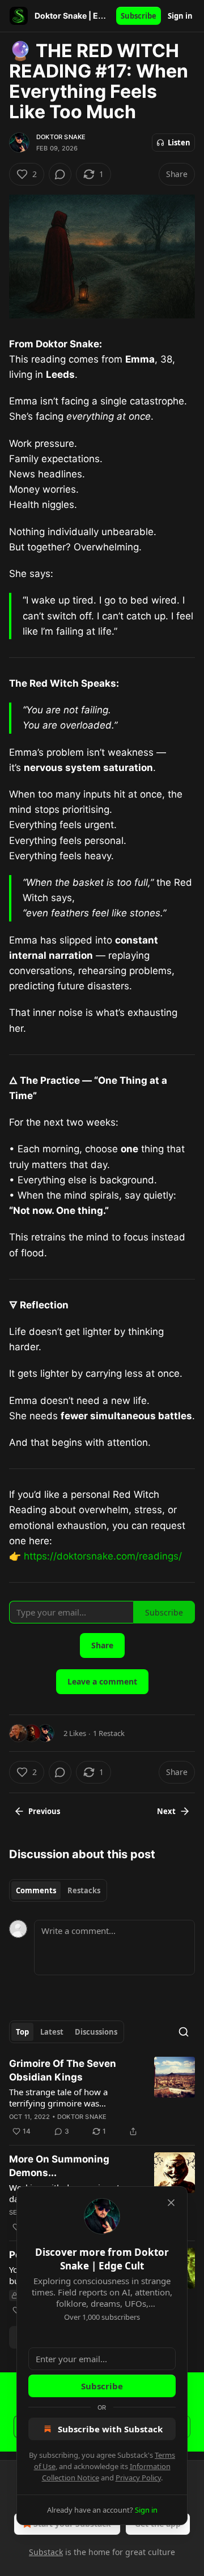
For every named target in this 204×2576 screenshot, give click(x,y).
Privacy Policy (138, 2478)
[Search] (184, 2032)
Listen (179, 143)
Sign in (180, 16)
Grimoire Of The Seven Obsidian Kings (63, 2070)
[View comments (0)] (60, 174)
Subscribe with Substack (110, 2429)
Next (166, 1811)
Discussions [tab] (96, 2032)
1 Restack (109, 1733)
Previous (44, 1811)
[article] (102, 2097)
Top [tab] (22, 2032)
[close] (171, 2203)
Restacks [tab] (84, 1890)
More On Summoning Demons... (59, 2166)
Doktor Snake (61, 137)
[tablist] (58, 1890)
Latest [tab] (52, 2032)
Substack (46, 2552)
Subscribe (139, 16)
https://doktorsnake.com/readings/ (103, 1556)
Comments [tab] (36, 1890)
